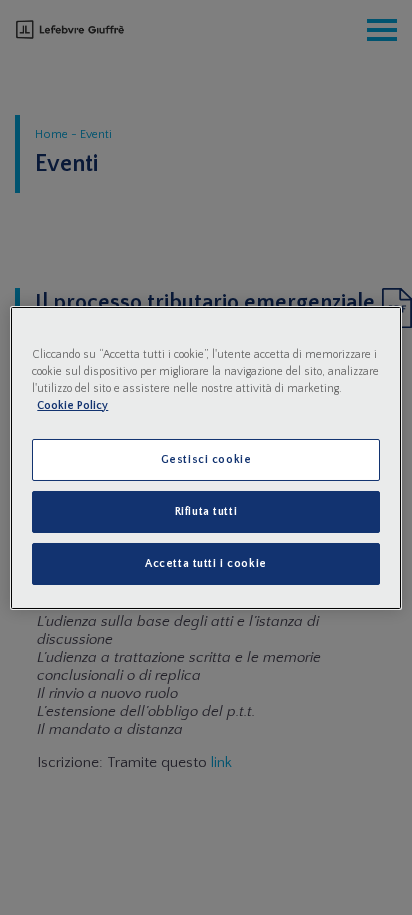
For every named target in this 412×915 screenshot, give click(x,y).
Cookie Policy (72, 405)
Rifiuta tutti (206, 511)
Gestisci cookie (206, 459)
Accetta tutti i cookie (206, 563)
